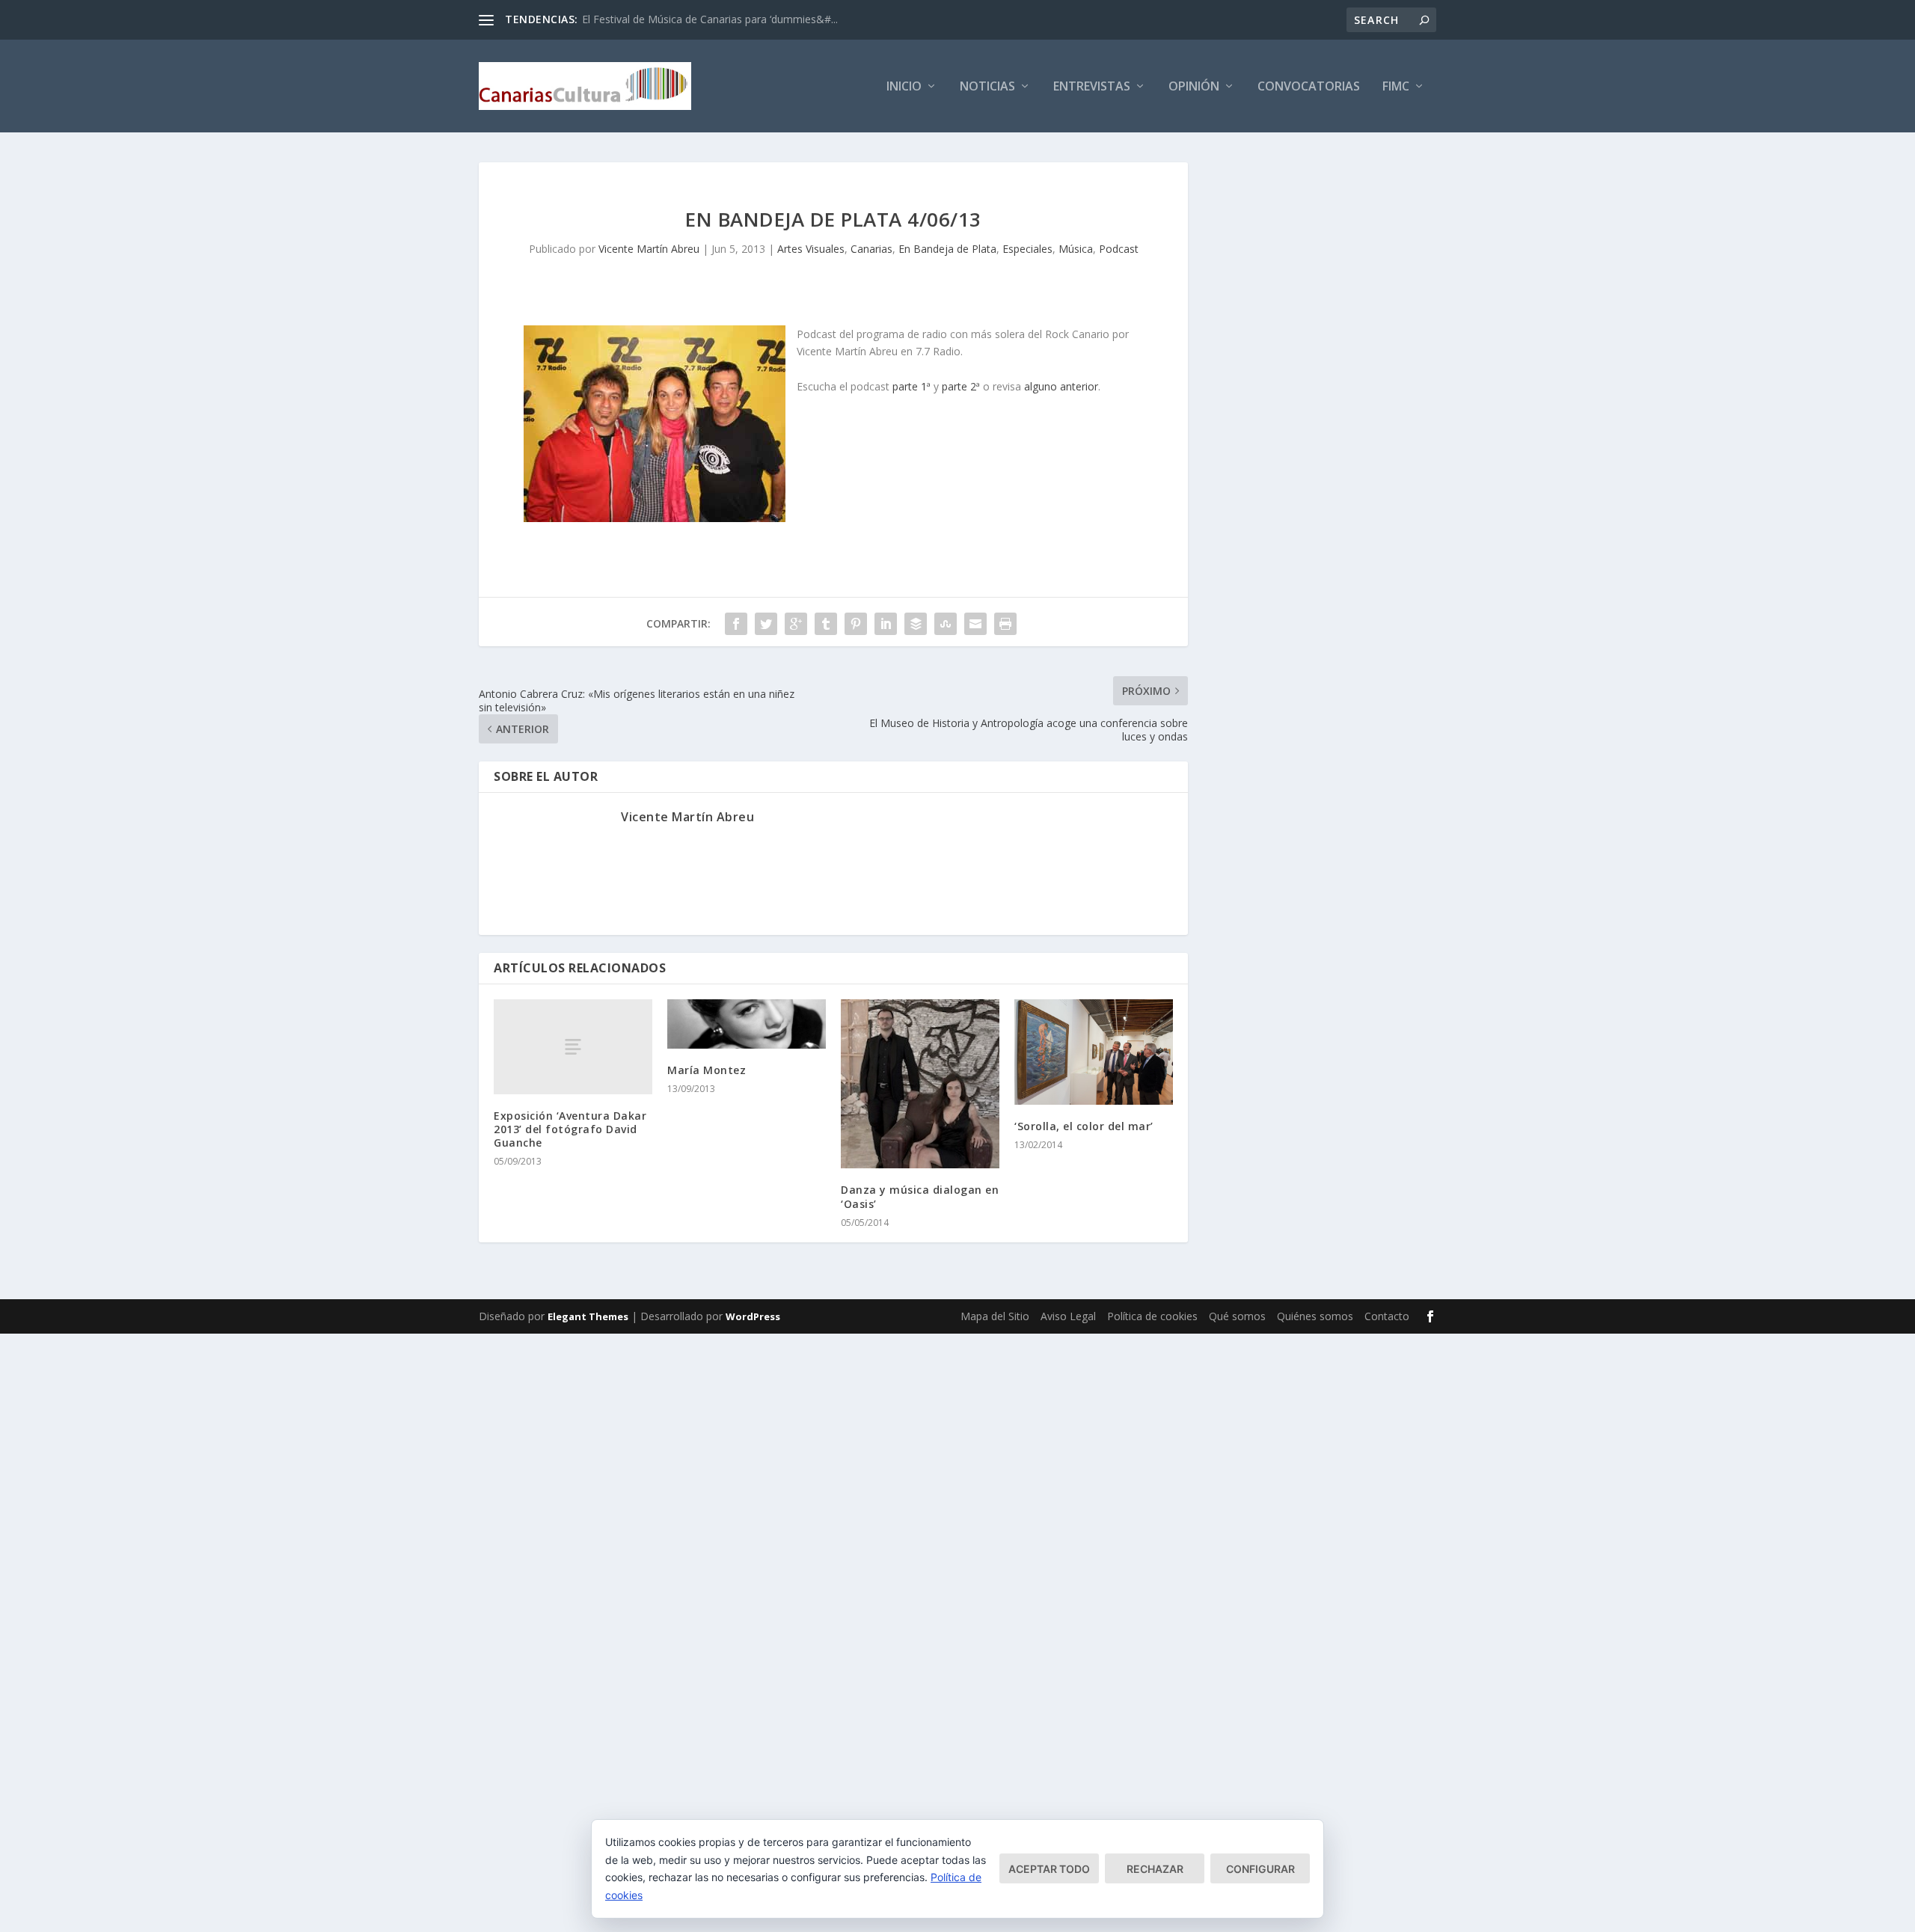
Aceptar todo (1049, 1869)
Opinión (1194, 87)
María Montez (707, 1070)
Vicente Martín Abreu (649, 249)
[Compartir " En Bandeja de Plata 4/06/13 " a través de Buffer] (916, 624)
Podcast (1119, 249)
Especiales (1027, 249)
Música (1076, 249)
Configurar (1260, 1869)
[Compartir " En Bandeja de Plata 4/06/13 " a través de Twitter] (766, 624)
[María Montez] (747, 1024)
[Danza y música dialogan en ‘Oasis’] (920, 1084)
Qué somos (1237, 1316)
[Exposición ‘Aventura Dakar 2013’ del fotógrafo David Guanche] (573, 1047)
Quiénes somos (1315, 1316)
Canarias (871, 249)
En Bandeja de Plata (947, 249)
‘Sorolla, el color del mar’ (1084, 1126)
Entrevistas (1092, 87)
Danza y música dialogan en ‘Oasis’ (920, 1196)
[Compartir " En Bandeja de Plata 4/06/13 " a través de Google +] (796, 624)
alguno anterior (1061, 386)
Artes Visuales (811, 249)
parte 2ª (961, 386)
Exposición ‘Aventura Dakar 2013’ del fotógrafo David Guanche (570, 1129)
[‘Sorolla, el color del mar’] (1094, 1052)
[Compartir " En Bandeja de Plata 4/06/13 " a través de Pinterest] (856, 624)
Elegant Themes (588, 1316)
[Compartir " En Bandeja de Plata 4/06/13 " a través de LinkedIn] (886, 624)
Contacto (1387, 1316)
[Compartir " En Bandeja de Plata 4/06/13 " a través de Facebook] (736, 624)
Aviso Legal (1068, 1316)
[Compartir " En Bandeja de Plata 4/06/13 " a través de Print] (1005, 624)
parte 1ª (911, 386)
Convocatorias (1309, 87)
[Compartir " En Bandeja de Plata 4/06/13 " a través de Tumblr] (826, 624)
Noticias (987, 87)
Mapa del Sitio (995, 1316)
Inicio (904, 87)
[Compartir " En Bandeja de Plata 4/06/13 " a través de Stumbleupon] (946, 624)
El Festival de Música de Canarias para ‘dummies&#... (710, 19)
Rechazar (1155, 1869)
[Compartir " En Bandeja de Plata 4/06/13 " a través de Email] (975, 624)
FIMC (1396, 87)
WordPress (753, 1316)
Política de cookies (1152, 1316)
